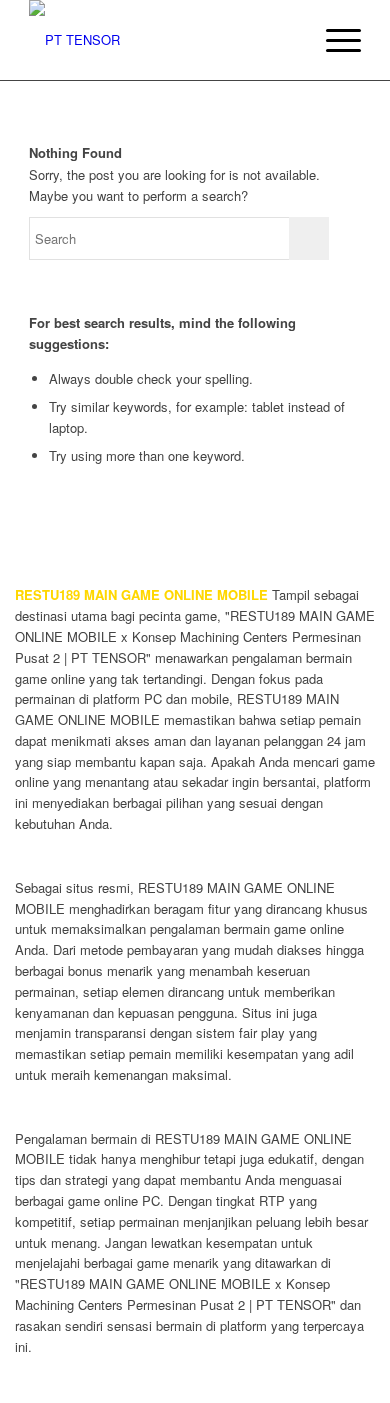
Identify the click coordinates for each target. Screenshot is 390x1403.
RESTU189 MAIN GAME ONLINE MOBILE (141, 594)
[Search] (286, 40)
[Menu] (333, 40)
